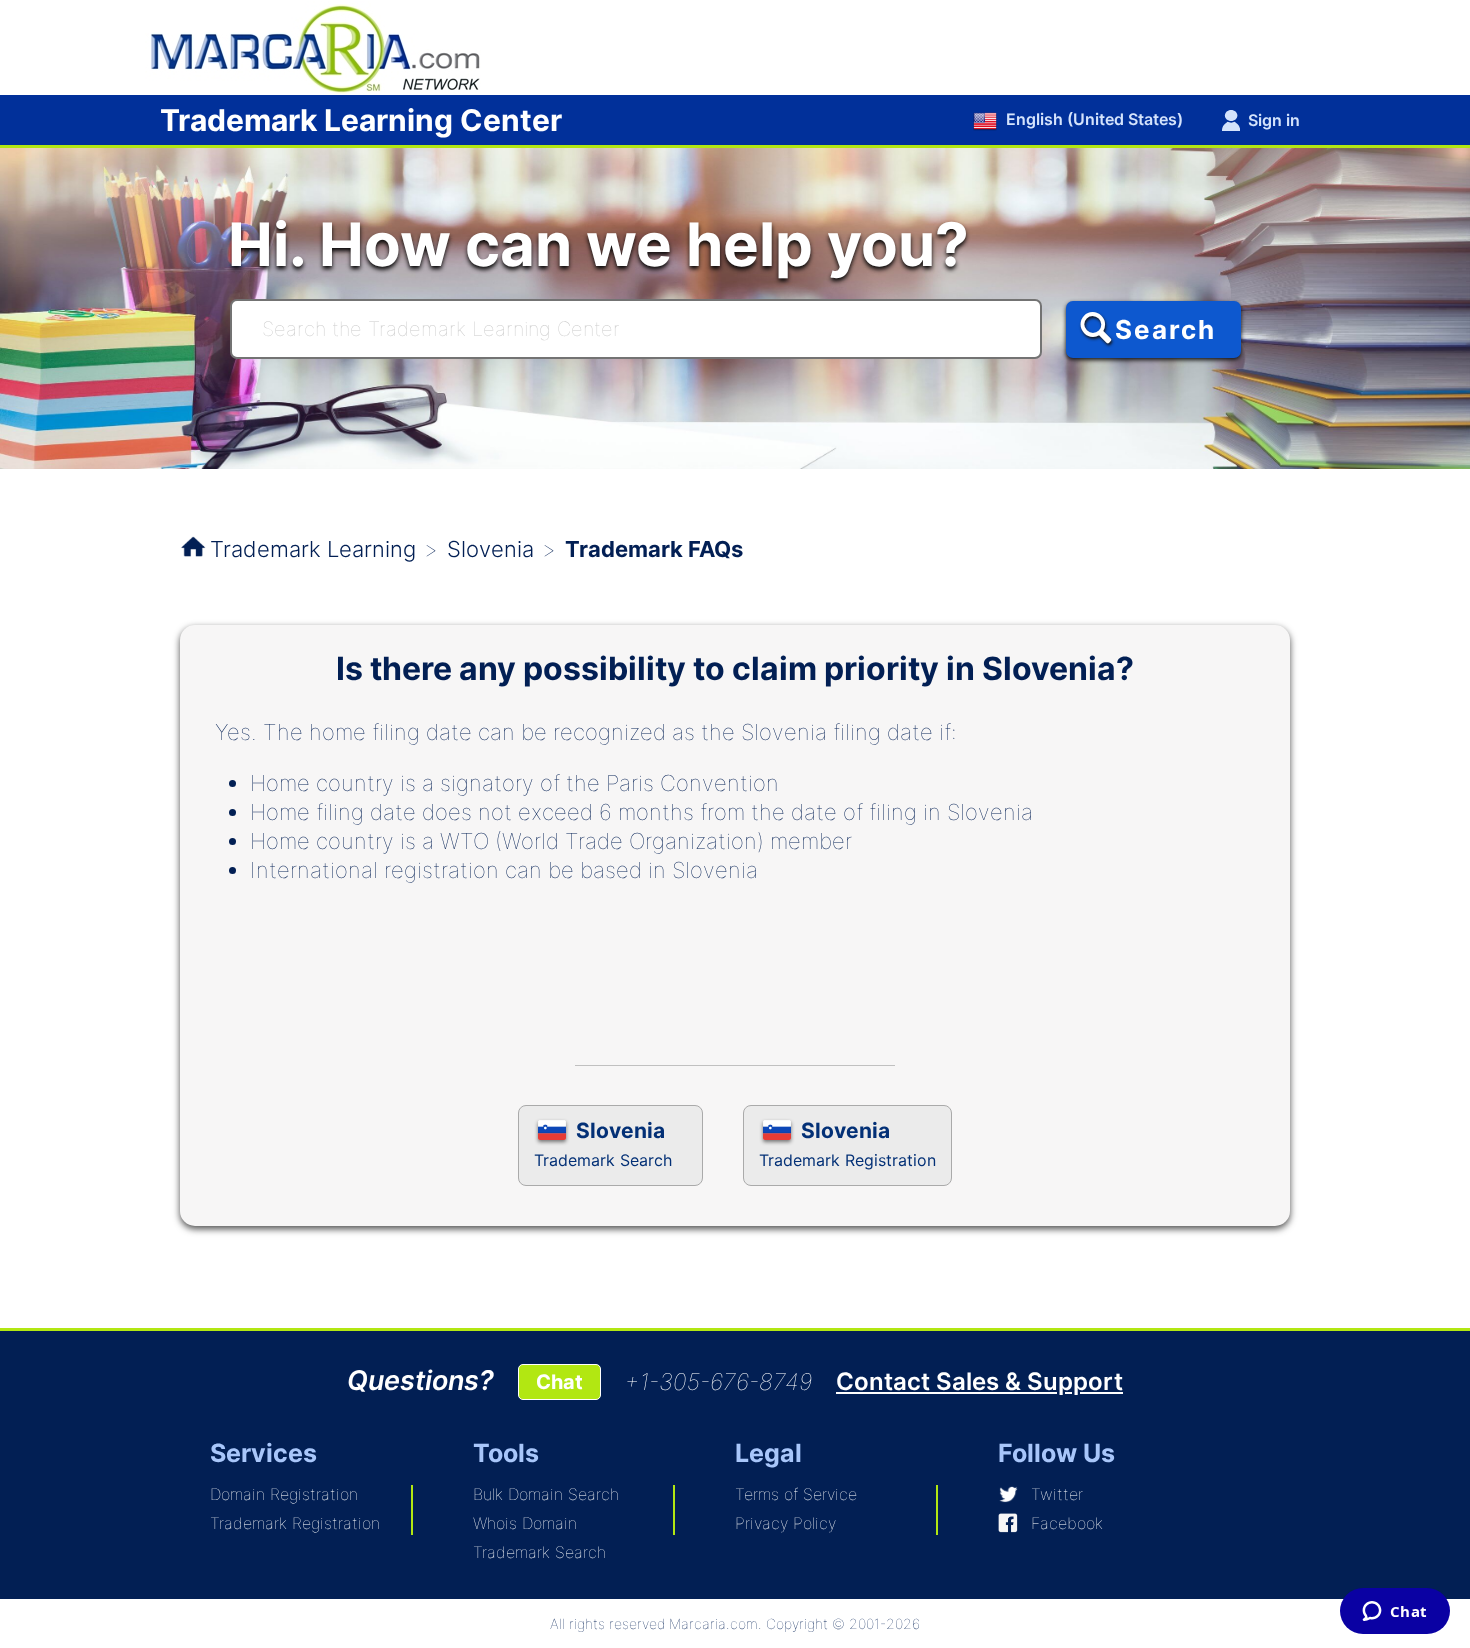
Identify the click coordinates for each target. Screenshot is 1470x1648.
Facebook (1067, 1523)
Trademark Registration (295, 1523)
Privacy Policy (785, 1523)
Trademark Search (539, 1552)
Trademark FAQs (654, 549)
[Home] (325, 46)
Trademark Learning (313, 549)
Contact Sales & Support (979, 1381)
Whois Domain (525, 1523)
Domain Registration (284, 1494)
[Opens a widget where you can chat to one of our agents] (1394, 1613)
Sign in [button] (1274, 120)
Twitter (1057, 1494)
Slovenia (490, 549)
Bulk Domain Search (546, 1494)
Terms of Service (796, 1494)
